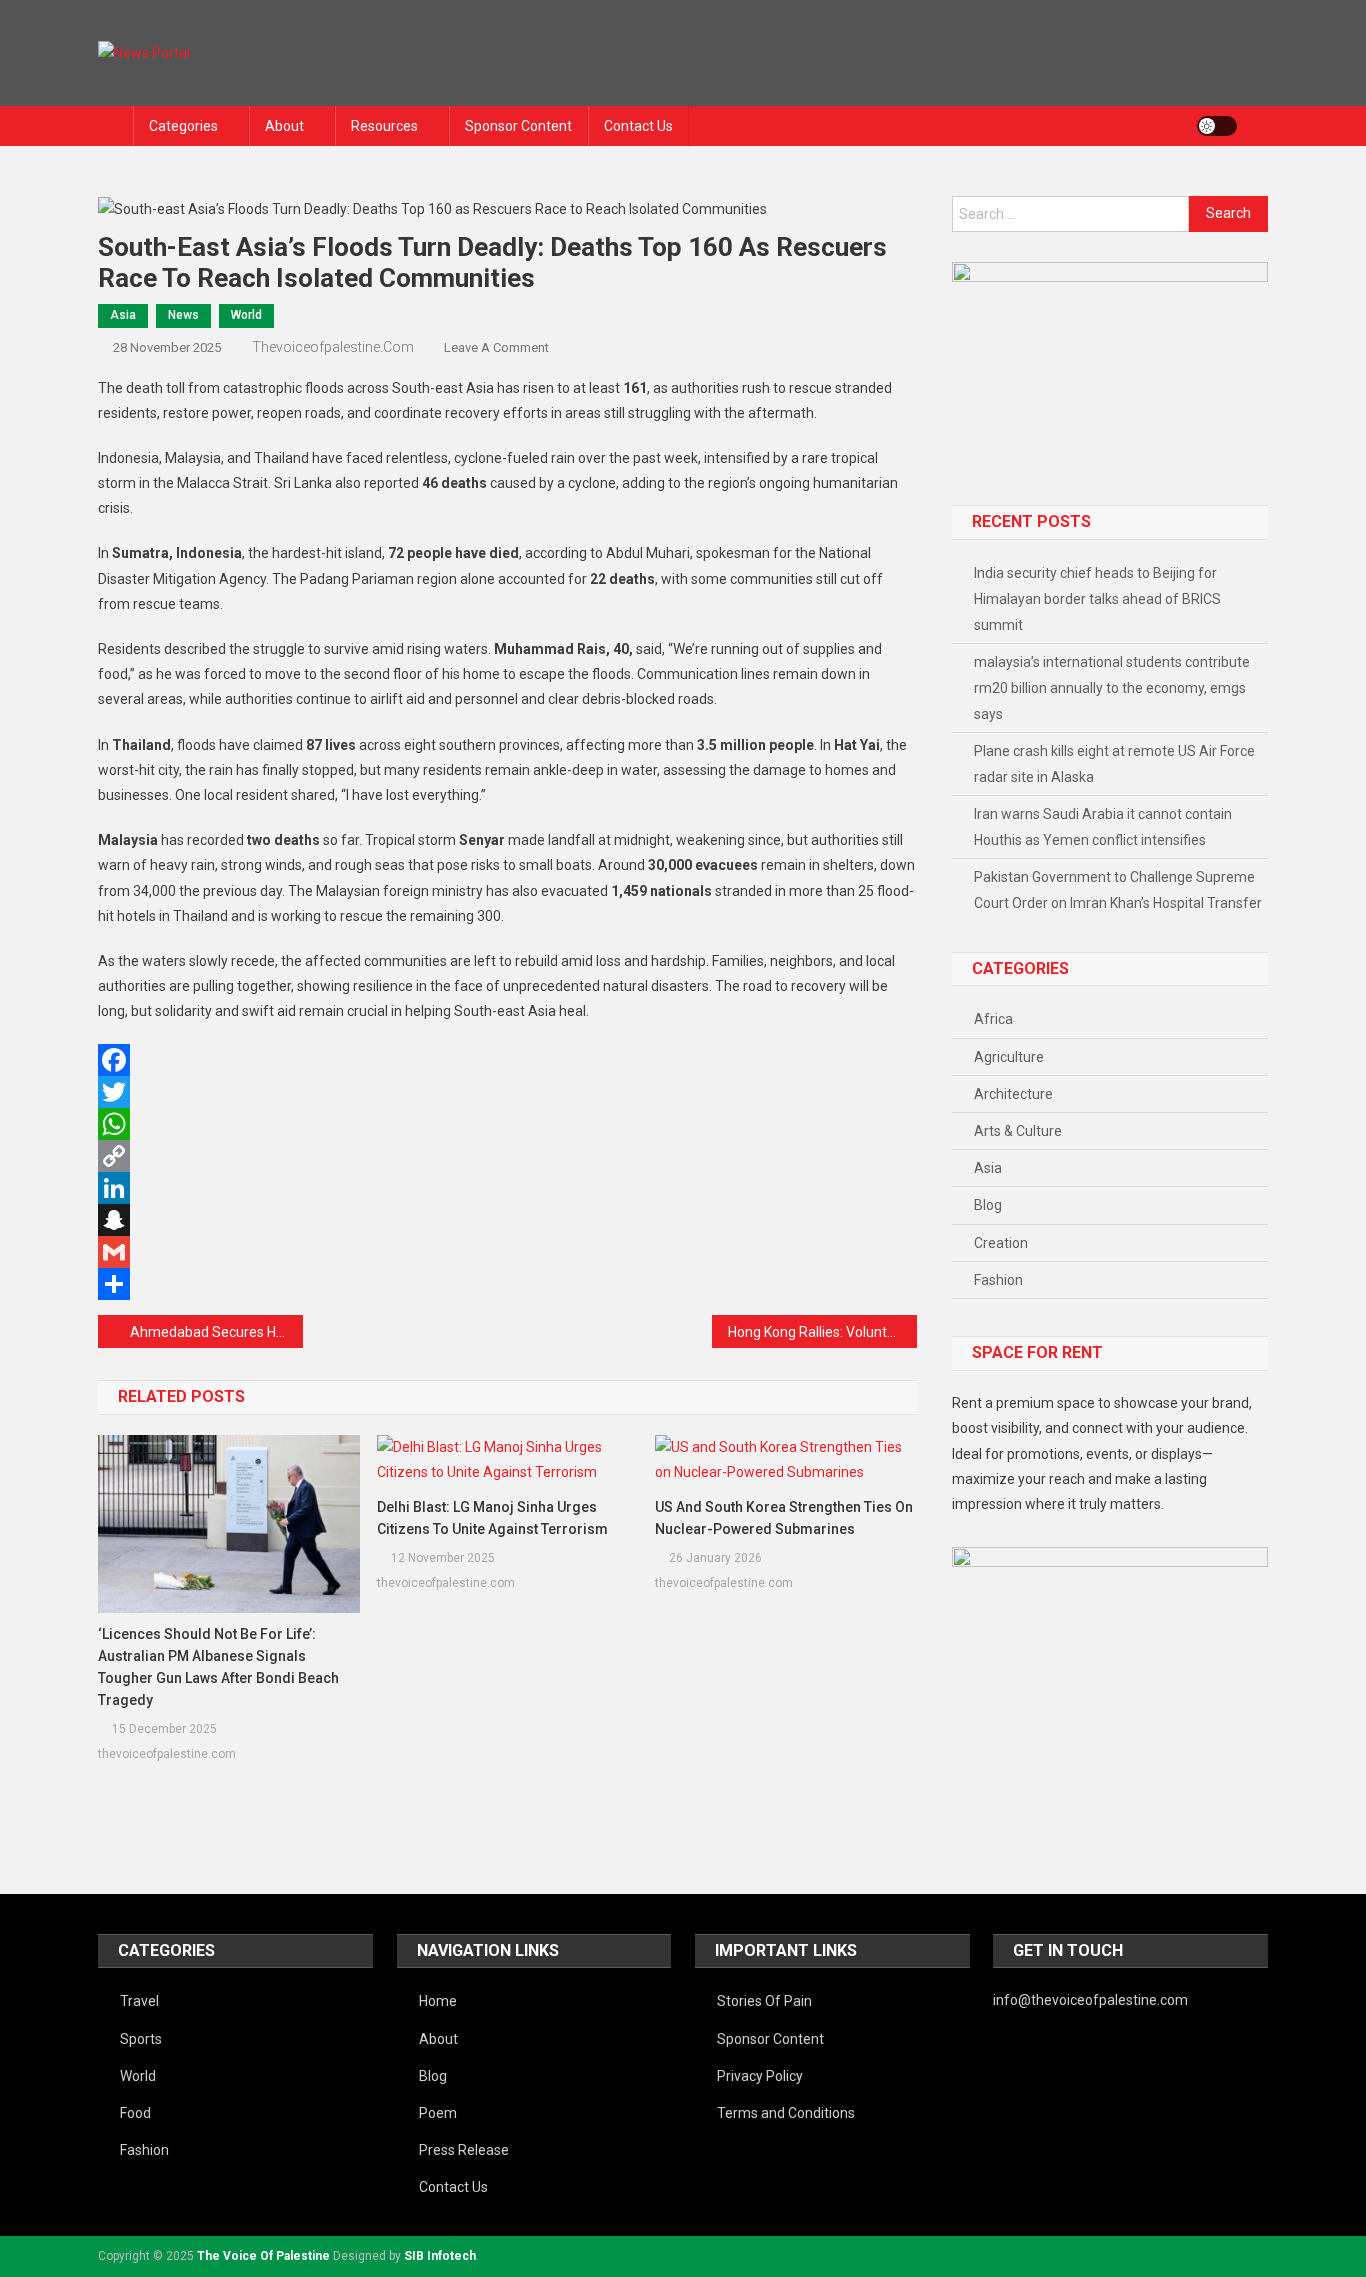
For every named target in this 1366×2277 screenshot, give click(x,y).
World (246, 315)
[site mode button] (1217, 126)
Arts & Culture (1018, 1131)
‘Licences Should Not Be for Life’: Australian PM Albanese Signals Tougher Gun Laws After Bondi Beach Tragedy (218, 1667)
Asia (123, 315)
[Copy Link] (507, 1156)
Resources (384, 126)
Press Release (464, 2150)
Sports (141, 2039)
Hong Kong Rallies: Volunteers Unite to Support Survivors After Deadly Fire (822, 1332)
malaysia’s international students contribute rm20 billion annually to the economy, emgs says (1112, 688)
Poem (438, 2113)
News (183, 315)
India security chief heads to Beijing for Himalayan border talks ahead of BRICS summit (1097, 599)
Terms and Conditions (786, 2113)
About (284, 126)
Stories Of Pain (764, 2001)
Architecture (1013, 1094)
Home (438, 2001)
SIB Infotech (440, 2256)
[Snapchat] (507, 1220)
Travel (139, 2001)
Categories (183, 126)
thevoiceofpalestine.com (333, 347)
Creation (1001, 1243)
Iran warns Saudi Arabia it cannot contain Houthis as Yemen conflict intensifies (1103, 827)
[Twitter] (507, 1092)
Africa (993, 1019)
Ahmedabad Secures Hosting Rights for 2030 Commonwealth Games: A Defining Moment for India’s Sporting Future (216, 1332)
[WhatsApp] (507, 1124)
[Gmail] (507, 1252)
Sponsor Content (518, 126)
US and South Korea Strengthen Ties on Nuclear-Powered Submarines (784, 1518)
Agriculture (1009, 1057)
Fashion (998, 1280)
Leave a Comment (496, 347)
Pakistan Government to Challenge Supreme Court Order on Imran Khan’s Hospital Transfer (1118, 890)
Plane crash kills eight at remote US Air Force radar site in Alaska (1114, 764)
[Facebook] (507, 1060)
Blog (988, 1205)
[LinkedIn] (507, 1188)
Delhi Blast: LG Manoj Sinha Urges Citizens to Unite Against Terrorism (492, 1518)
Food (135, 2113)
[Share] (507, 1284)
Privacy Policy (760, 2076)
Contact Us (638, 126)
